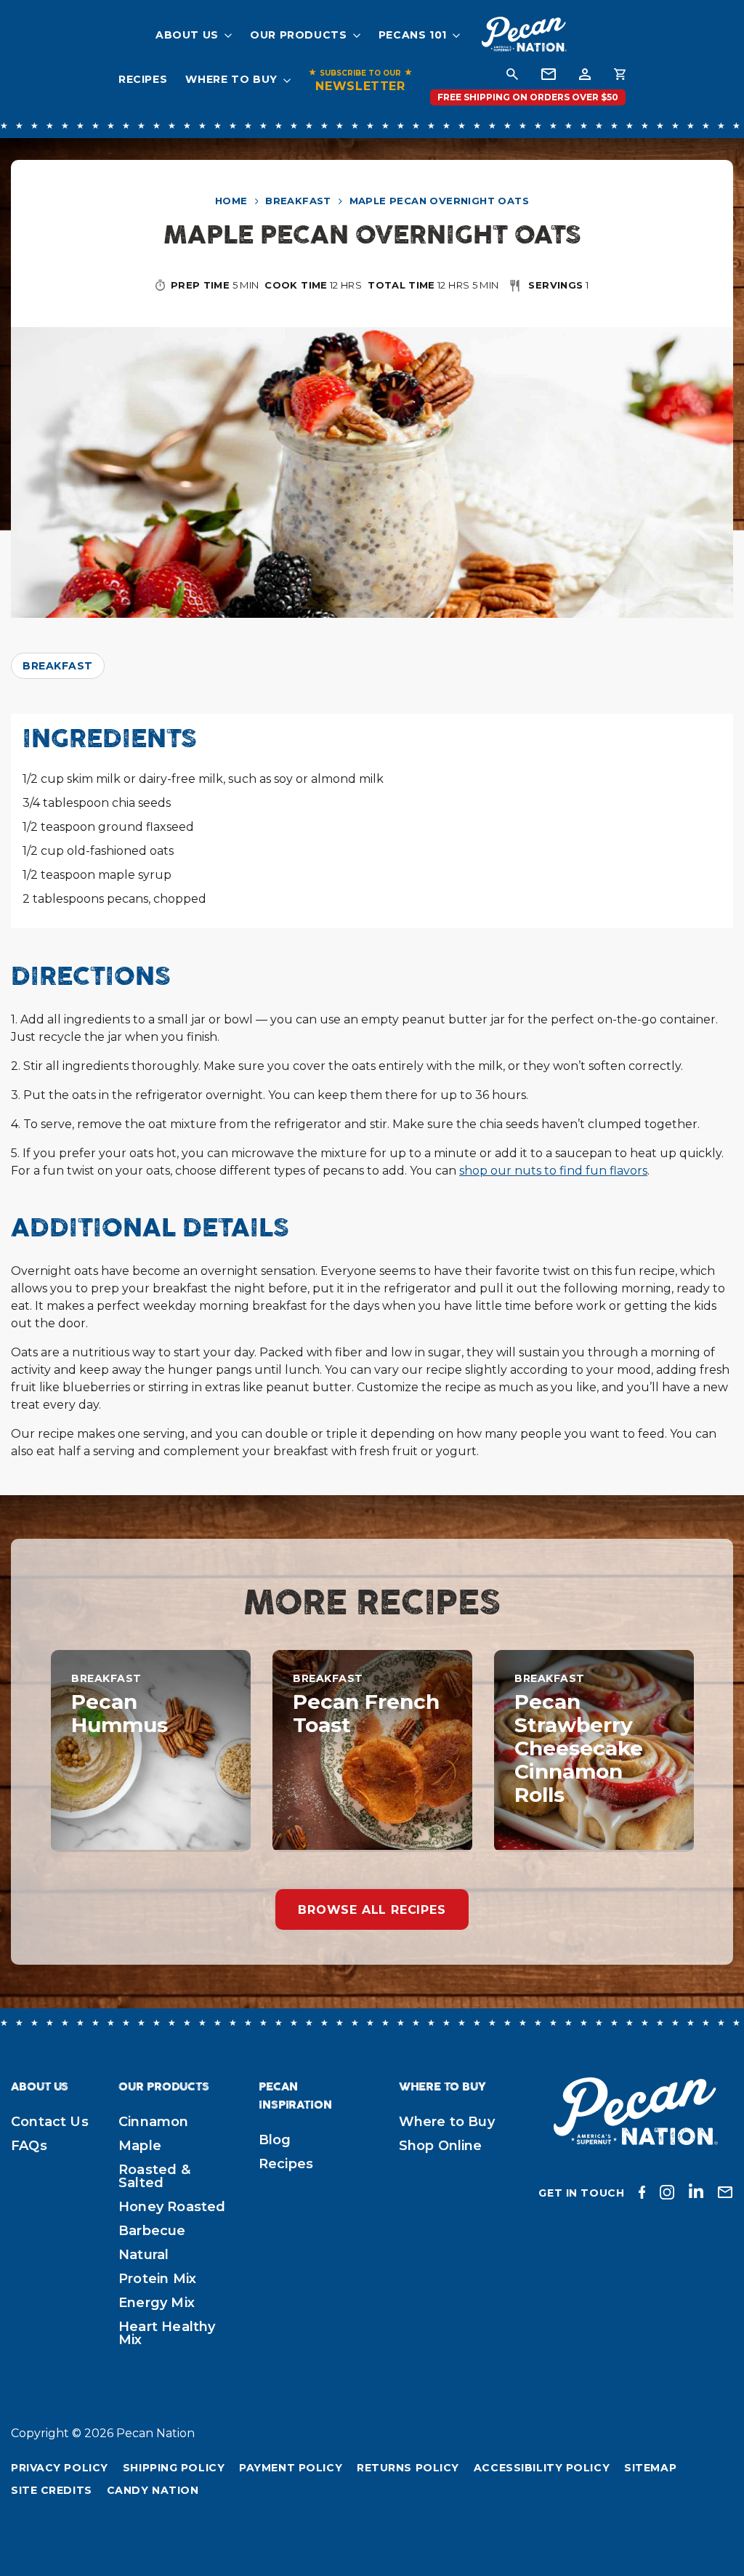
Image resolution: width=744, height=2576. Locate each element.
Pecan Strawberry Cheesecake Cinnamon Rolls (579, 1748)
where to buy (231, 79)
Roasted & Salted (154, 2176)
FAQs (29, 2146)
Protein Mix (157, 2279)
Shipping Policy (174, 2468)
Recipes (143, 79)
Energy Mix (157, 2303)
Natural (143, 2255)
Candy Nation (153, 2490)
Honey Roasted (172, 2207)
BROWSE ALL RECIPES (372, 1910)
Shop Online (441, 2146)
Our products (299, 35)
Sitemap (650, 2468)
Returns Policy (408, 2468)
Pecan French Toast (366, 1713)
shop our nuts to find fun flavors (553, 1171)
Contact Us (50, 2122)
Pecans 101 (413, 35)
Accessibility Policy (542, 2468)
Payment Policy (291, 2468)
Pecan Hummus (120, 1713)
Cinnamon (153, 2122)
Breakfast (298, 201)
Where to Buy (447, 2122)
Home (231, 201)
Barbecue (152, 2231)
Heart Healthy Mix (167, 2333)
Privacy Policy (60, 2468)
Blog (275, 2140)
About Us (187, 35)
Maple (140, 2146)
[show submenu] (225, 35)
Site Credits (52, 2490)
